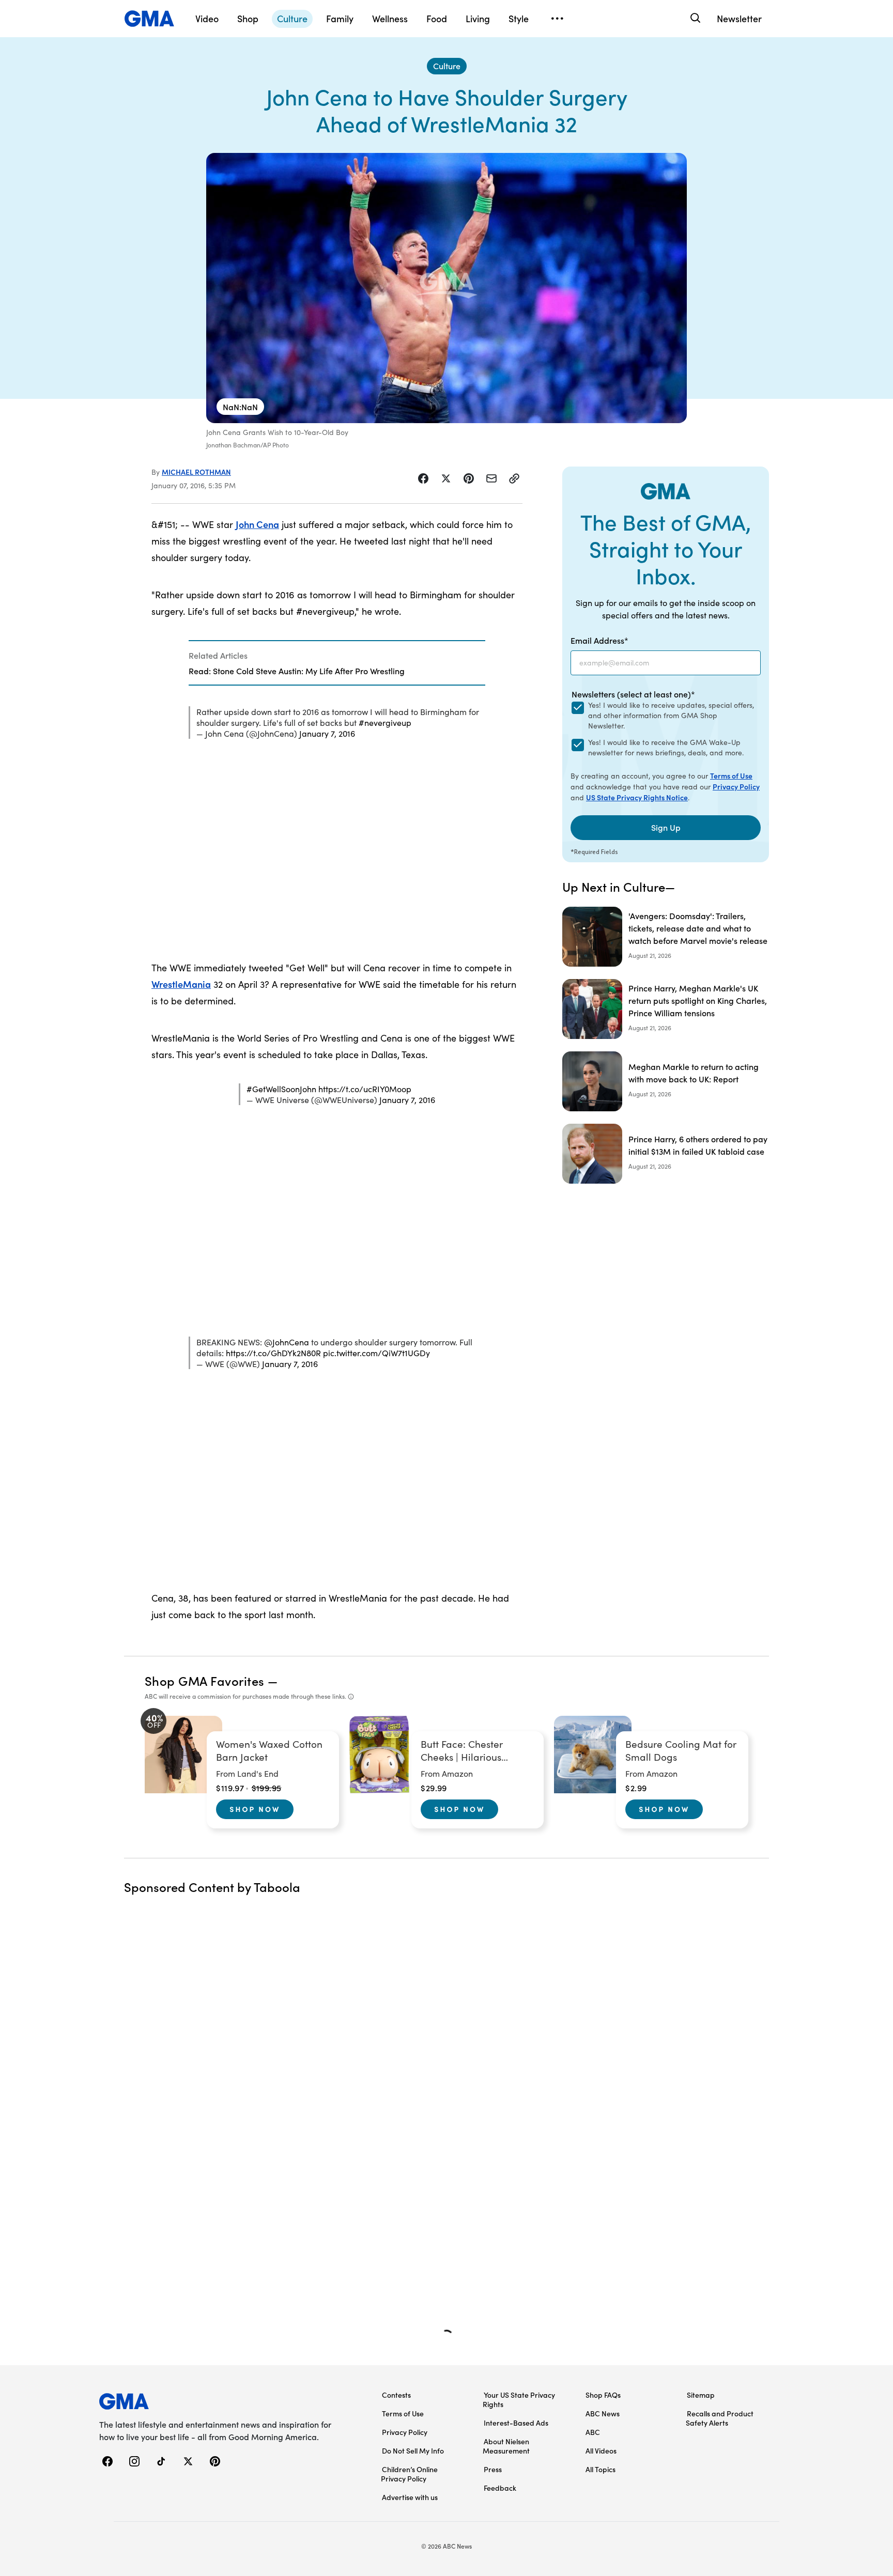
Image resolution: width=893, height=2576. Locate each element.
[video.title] (446, 288)
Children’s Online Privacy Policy (409, 2474)
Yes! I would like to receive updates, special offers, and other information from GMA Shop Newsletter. (671, 715)
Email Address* (599, 640)
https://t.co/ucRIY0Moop (365, 1089)
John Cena (257, 524)
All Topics (601, 2469)
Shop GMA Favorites (205, 1680)
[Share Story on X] (446, 478)
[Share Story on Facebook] (423, 478)
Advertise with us (410, 2497)
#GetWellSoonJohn (281, 1089)
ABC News (603, 2413)
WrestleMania (181, 984)
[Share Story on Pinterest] (469, 478)
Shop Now (255, 1809)
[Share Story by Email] (491, 478)
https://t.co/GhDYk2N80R (273, 1353)
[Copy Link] (514, 478)
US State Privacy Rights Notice (637, 797)
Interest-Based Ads (516, 2423)
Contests (396, 2395)
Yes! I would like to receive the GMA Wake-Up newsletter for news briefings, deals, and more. (666, 747)
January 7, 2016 (327, 733)
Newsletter (739, 18)
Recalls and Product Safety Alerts (720, 2418)
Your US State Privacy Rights (519, 2399)
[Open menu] (557, 19)
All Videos (601, 2450)
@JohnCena (287, 1342)
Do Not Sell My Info (413, 2450)
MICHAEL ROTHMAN (196, 472)
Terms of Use (731, 775)
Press (493, 2469)
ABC (593, 2432)
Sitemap (701, 2395)
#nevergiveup (385, 723)
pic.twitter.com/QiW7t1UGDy (376, 1353)
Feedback (500, 2488)
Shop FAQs (603, 2395)
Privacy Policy (736, 786)
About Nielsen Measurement (506, 2446)
